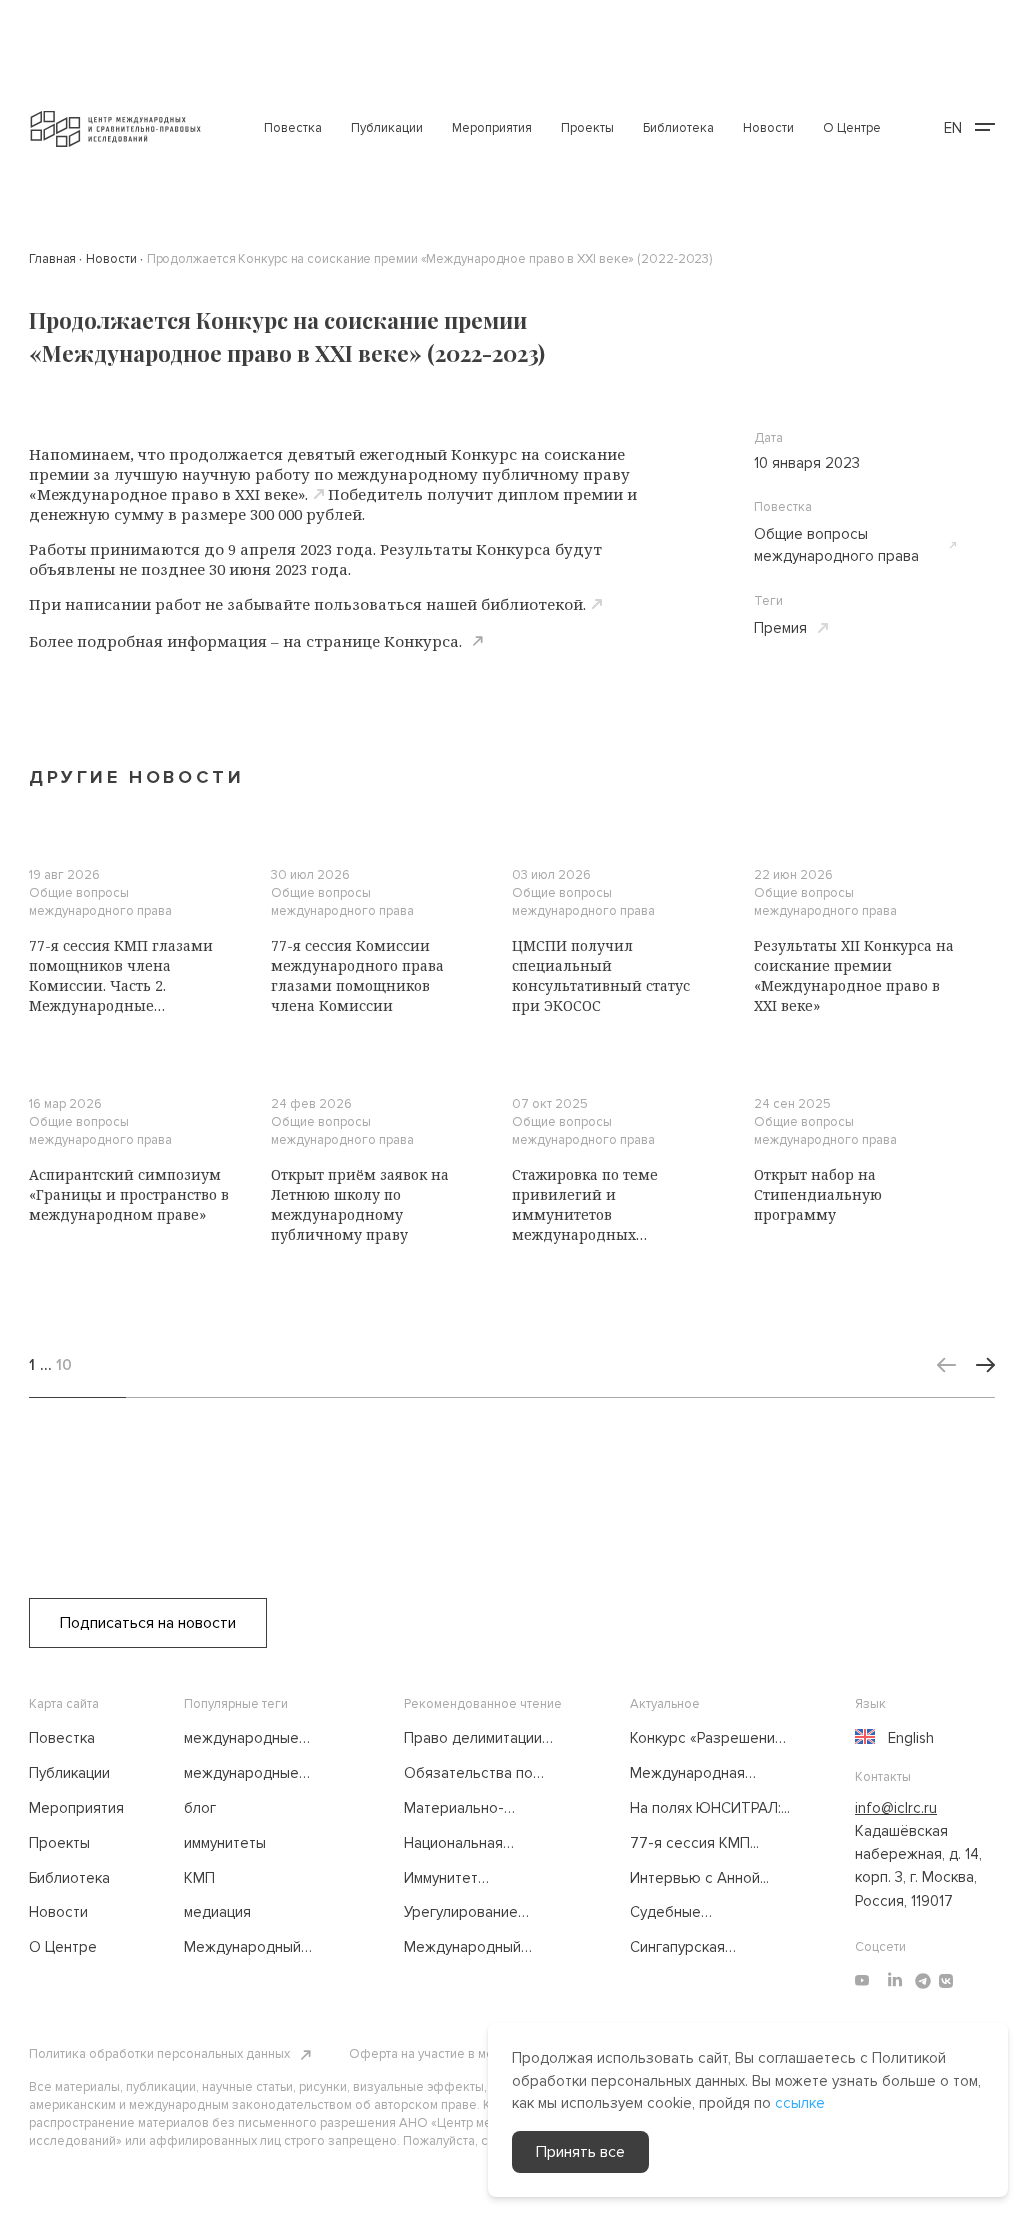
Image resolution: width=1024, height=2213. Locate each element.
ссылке (800, 2103)
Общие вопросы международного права (836, 545)
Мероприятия (492, 128)
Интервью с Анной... (699, 1878)
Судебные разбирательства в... (701, 1913)
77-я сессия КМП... (694, 1843)
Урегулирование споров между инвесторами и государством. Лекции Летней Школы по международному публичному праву (481, 1913)
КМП (199, 1878)
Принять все (580, 2152)
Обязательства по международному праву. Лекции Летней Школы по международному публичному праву (479, 1774)
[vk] (946, 1981)
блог (200, 1808)
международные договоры (241, 1739)
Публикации (387, 128)
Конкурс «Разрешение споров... (707, 1739)
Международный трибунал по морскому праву (262, 1948)
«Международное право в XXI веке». (168, 494)
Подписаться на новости (148, 1623)
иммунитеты (225, 1843)
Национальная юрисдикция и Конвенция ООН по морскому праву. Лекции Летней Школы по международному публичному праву (482, 1844)
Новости (768, 128)
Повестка (293, 128)
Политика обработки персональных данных (159, 2054)
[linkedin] (895, 1981)
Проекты (587, 128)
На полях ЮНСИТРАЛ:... (710, 1808)
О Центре (852, 128)
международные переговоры (241, 1774)
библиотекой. (533, 604)
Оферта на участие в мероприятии (452, 2054)
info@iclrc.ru (896, 1808)
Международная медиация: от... (687, 1774)
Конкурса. (423, 641)
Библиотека (678, 128)
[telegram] (923, 1981)
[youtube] (862, 1981)
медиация (217, 1912)
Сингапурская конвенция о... (677, 1948)
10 (64, 1365)
